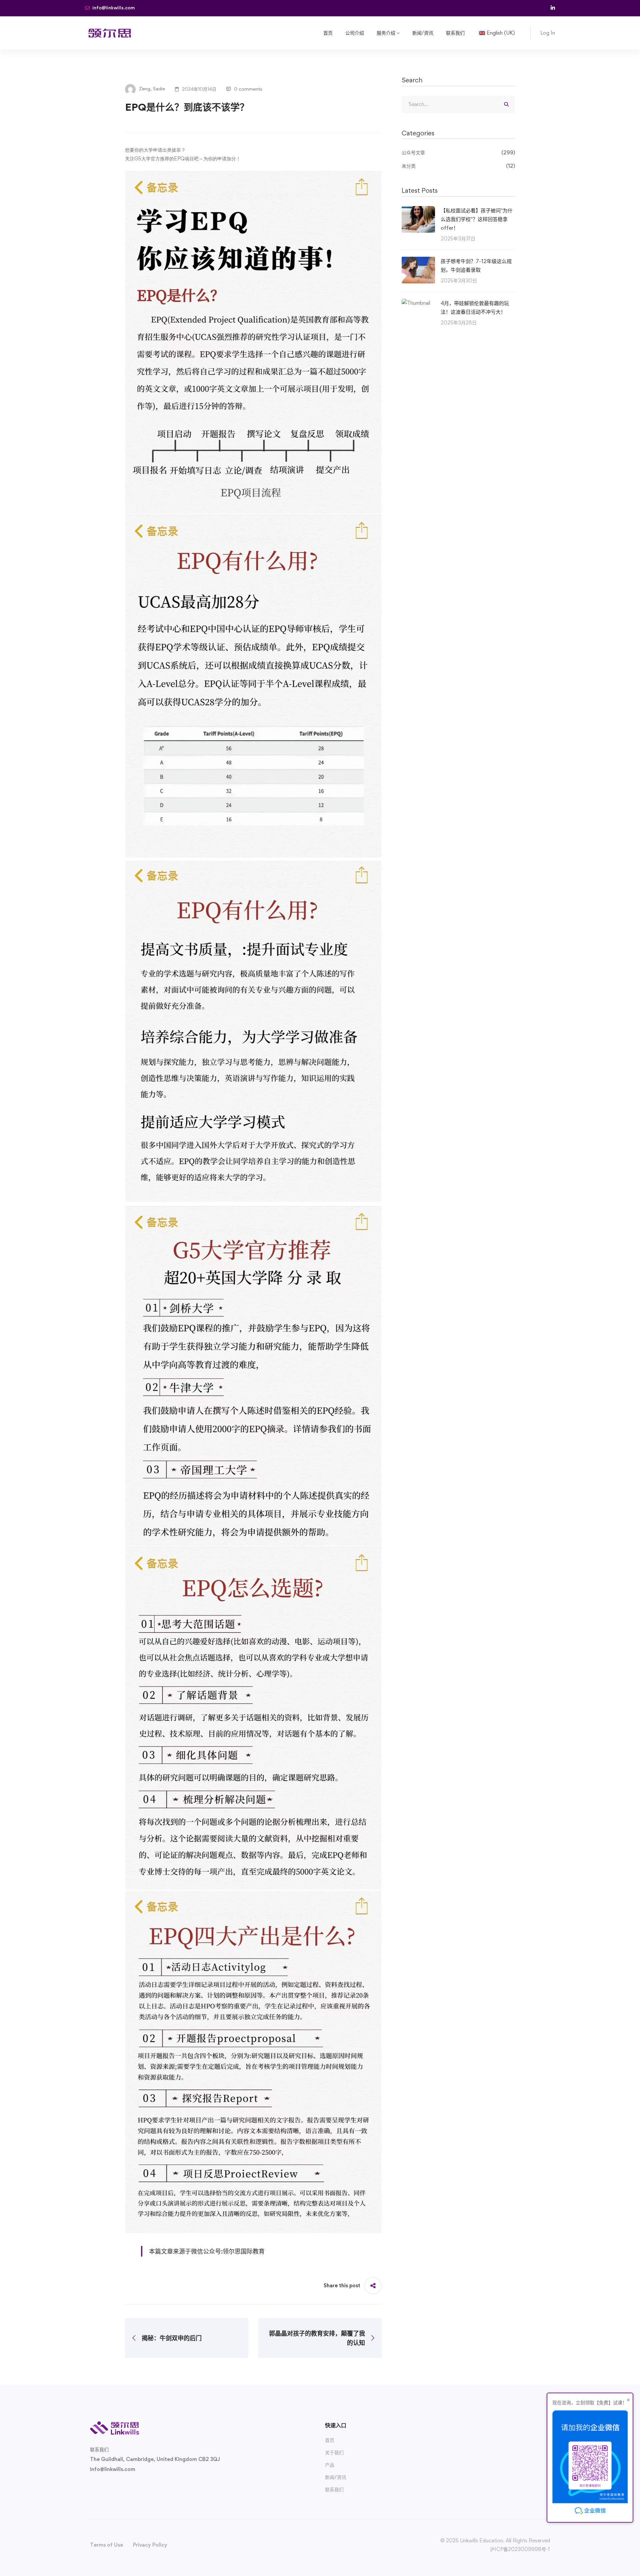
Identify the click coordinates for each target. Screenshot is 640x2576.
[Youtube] (122, 2485)
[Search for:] (458, 104)
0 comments (248, 89)
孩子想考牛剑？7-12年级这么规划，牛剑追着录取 (476, 265)
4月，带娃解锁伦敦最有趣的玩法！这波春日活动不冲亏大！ (475, 307)
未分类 (458, 166)
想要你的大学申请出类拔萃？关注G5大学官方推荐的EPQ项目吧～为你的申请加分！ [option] (183, 154)
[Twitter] (90, 2485)
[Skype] (111, 2485)
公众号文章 (458, 153)
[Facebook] (101, 2485)
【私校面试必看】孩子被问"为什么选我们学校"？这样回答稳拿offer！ (477, 219)
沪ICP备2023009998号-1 (520, 2549)
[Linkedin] (133, 2485)
